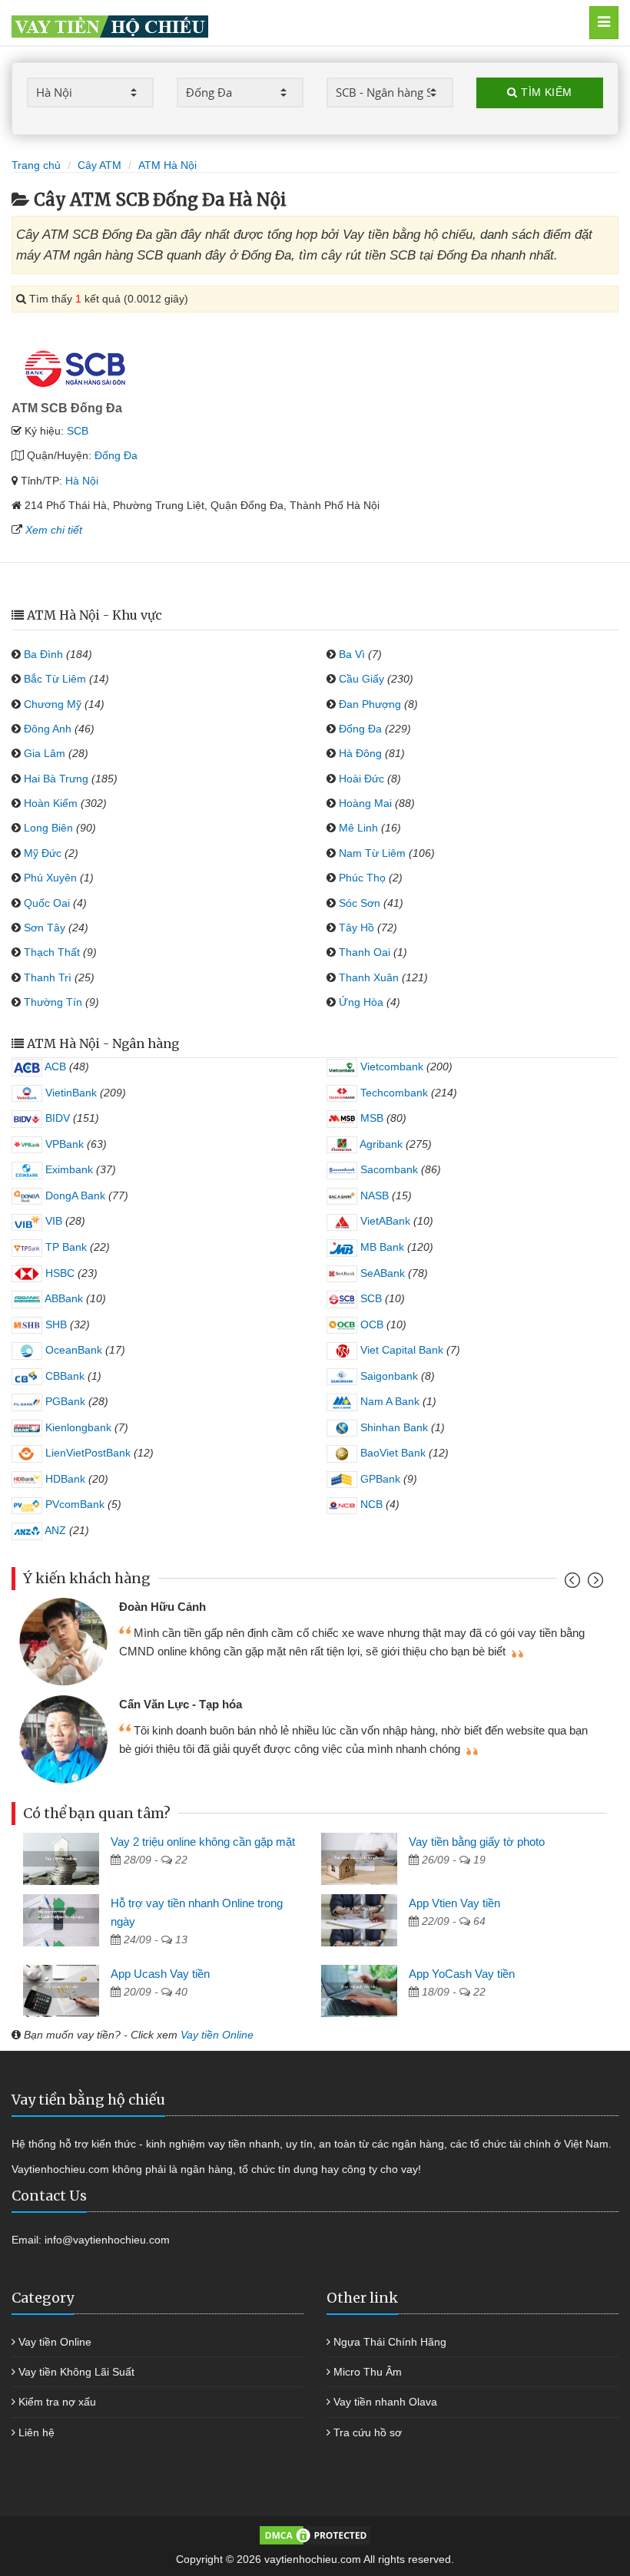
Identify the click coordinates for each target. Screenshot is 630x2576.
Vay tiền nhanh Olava (385, 2402)
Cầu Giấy (361, 679)
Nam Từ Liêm (372, 853)
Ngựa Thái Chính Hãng (390, 2342)
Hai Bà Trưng (56, 779)
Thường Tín (53, 1002)
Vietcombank (390, 1066)
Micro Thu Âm (368, 2372)
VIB (52, 1221)
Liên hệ (36, 2432)
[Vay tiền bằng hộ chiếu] (275, 23)
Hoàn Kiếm (51, 803)
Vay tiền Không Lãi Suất (76, 2372)
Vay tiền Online (217, 2035)
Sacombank (388, 1169)
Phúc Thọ (362, 878)
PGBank (64, 1401)
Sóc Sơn (360, 903)
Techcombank (393, 1093)
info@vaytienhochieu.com (107, 2240)
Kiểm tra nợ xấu (57, 2402)
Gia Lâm (45, 753)
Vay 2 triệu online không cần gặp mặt (203, 1842)
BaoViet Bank (391, 1453)
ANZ (54, 1530)
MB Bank (381, 1247)
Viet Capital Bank (400, 1350)
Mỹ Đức (43, 853)
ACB (54, 1066)
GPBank (379, 1479)
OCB (370, 1324)
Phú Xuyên (50, 878)
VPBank (63, 1144)
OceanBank (72, 1350)
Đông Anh (48, 729)
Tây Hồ (356, 928)
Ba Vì (352, 654)
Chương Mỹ (53, 704)
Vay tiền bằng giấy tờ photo (477, 1842)
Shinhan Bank (393, 1427)
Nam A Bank (388, 1401)
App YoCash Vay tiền (462, 1974)
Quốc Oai (47, 903)
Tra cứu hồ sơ (368, 2432)
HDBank (64, 1479)
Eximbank (68, 1169)
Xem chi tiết (54, 530)
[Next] (594, 1584)
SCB (78, 431)
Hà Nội (82, 481)
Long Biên (48, 828)
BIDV (56, 1118)
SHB (55, 1324)
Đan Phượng (370, 704)
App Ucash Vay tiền (160, 1974)
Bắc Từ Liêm (55, 679)
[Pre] (574, 1584)
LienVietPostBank (86, 1453)
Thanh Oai (365, 952)
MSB (370, 1118)
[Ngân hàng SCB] (75, 367)
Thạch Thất (52, 952)
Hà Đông (360, 753)
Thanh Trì (48, 977)
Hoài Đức (361, 779)
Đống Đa (116, 455)
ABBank (63, 1298)
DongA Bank (74, 1195)
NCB (370, 1504)
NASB (373, 1195)
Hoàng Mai (365, 803)
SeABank (381, 1273)
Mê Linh (358, 828)
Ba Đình (43, 654)
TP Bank (65, 1247)
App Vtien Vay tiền (454, 1903)
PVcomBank (73, 1504)
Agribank (380, 1144)
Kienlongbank (77, 1427)
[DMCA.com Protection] (315, 2535)
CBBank (63, 1376)
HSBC (58, 1273)
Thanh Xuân (369, 977)
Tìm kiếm (545, 92)
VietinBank (70, 1093)
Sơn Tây (45, 928)
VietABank (384, 1221)
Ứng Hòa (361, 1002)
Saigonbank (388, 1376)
